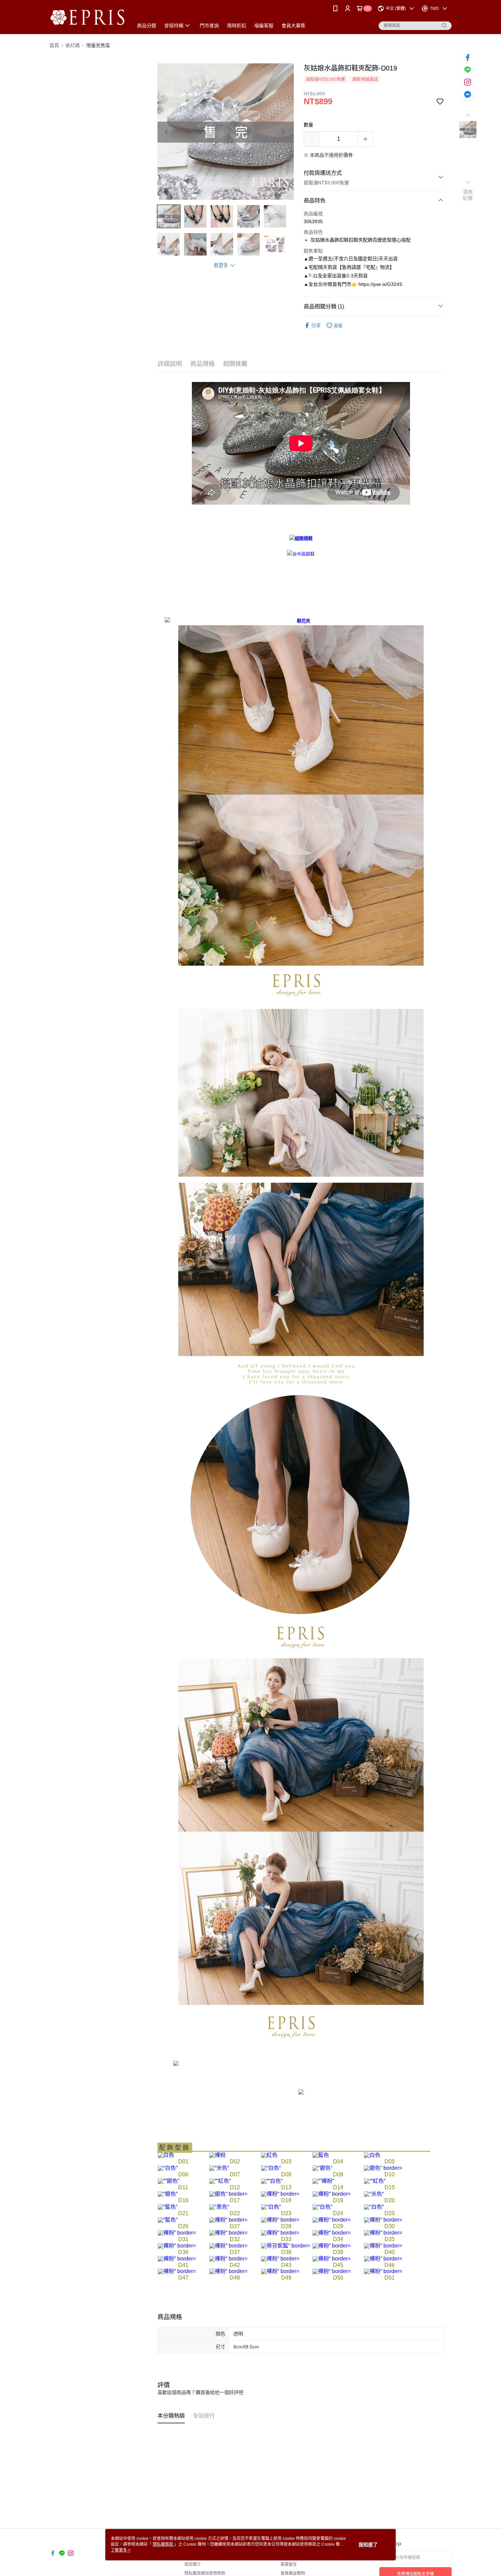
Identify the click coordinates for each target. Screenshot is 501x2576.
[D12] (220, 2181)
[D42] (228, 2258)
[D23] (271, 2206)
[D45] (332, 2258)
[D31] (177, 2232)
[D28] (280, 2219)
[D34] (332, 2232)
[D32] (228, 2232)
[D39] (332, 2245)
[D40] (383, 2245)
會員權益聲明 (293, 2573)
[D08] (271, 2168)
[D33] (280, 2232)
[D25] (374, 2206)
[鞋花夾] (301, 621)
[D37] (228, 2245)
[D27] (228, 2219)
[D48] (228, 2271)
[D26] (168, 2219)
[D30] (383, 2219)
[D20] (374, 2194)
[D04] (321, 2155)
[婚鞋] (301, 539)
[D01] (166, 2155)
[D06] (168, 2168)
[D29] (332, 2219)
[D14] (323, 2181)
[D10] (383, 2168)
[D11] (169, 2181)
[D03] (269, 2155)
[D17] (228, 2194)
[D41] (177, 2258)
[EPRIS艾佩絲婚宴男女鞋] (87, 18)
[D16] (168, 2194)
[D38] (286, 2245)
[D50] (383, 2271)
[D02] (217, 2155)
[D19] (332, 2194)
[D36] (177, 2245)
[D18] (280, 2194)
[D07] (219, 2168)
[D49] (280, 2271)
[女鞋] (301, 554)
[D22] (219, 2206)
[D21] (168, 2206)
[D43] (280, 2258)
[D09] (322, 2168)
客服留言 (289, 2564)
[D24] (322, 2206)
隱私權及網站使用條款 (205, 2573)
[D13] (272, 2181)
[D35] (383, 2232)
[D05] (372, 2155)
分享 (316, 325)
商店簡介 (193, 2564)
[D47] (177, 2271)
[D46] (383, 2258)
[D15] (375, 2181)
